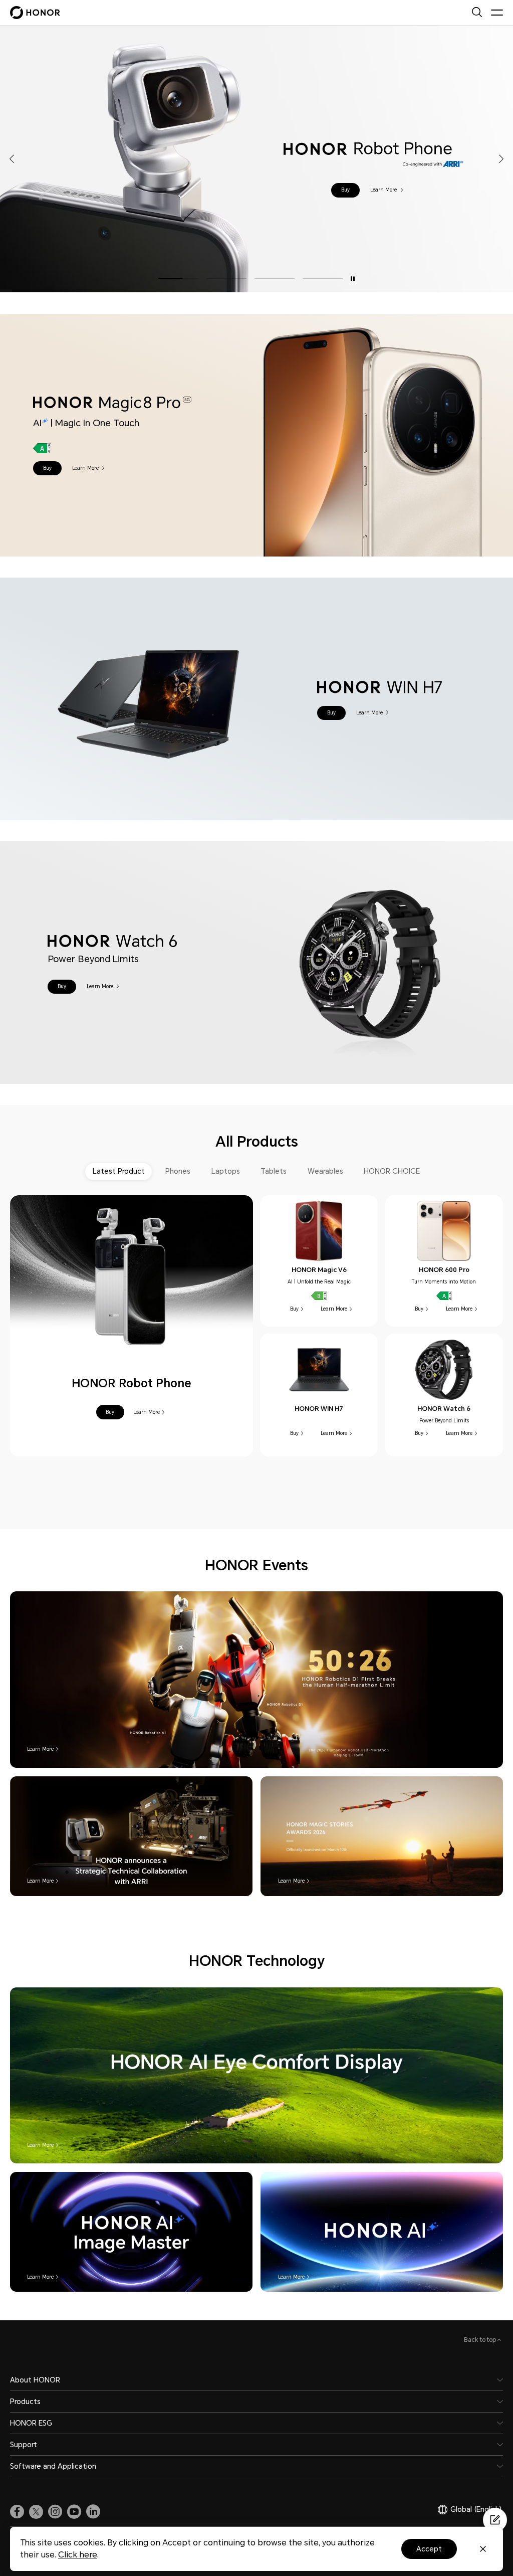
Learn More (380, 190)
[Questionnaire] (495, 2520)
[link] (17, 2512)
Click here (78, 2555)
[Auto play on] (353, 279)
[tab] (119, 1171)
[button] (341, 190)
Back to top (481, 2340)
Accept (429, 2549)
